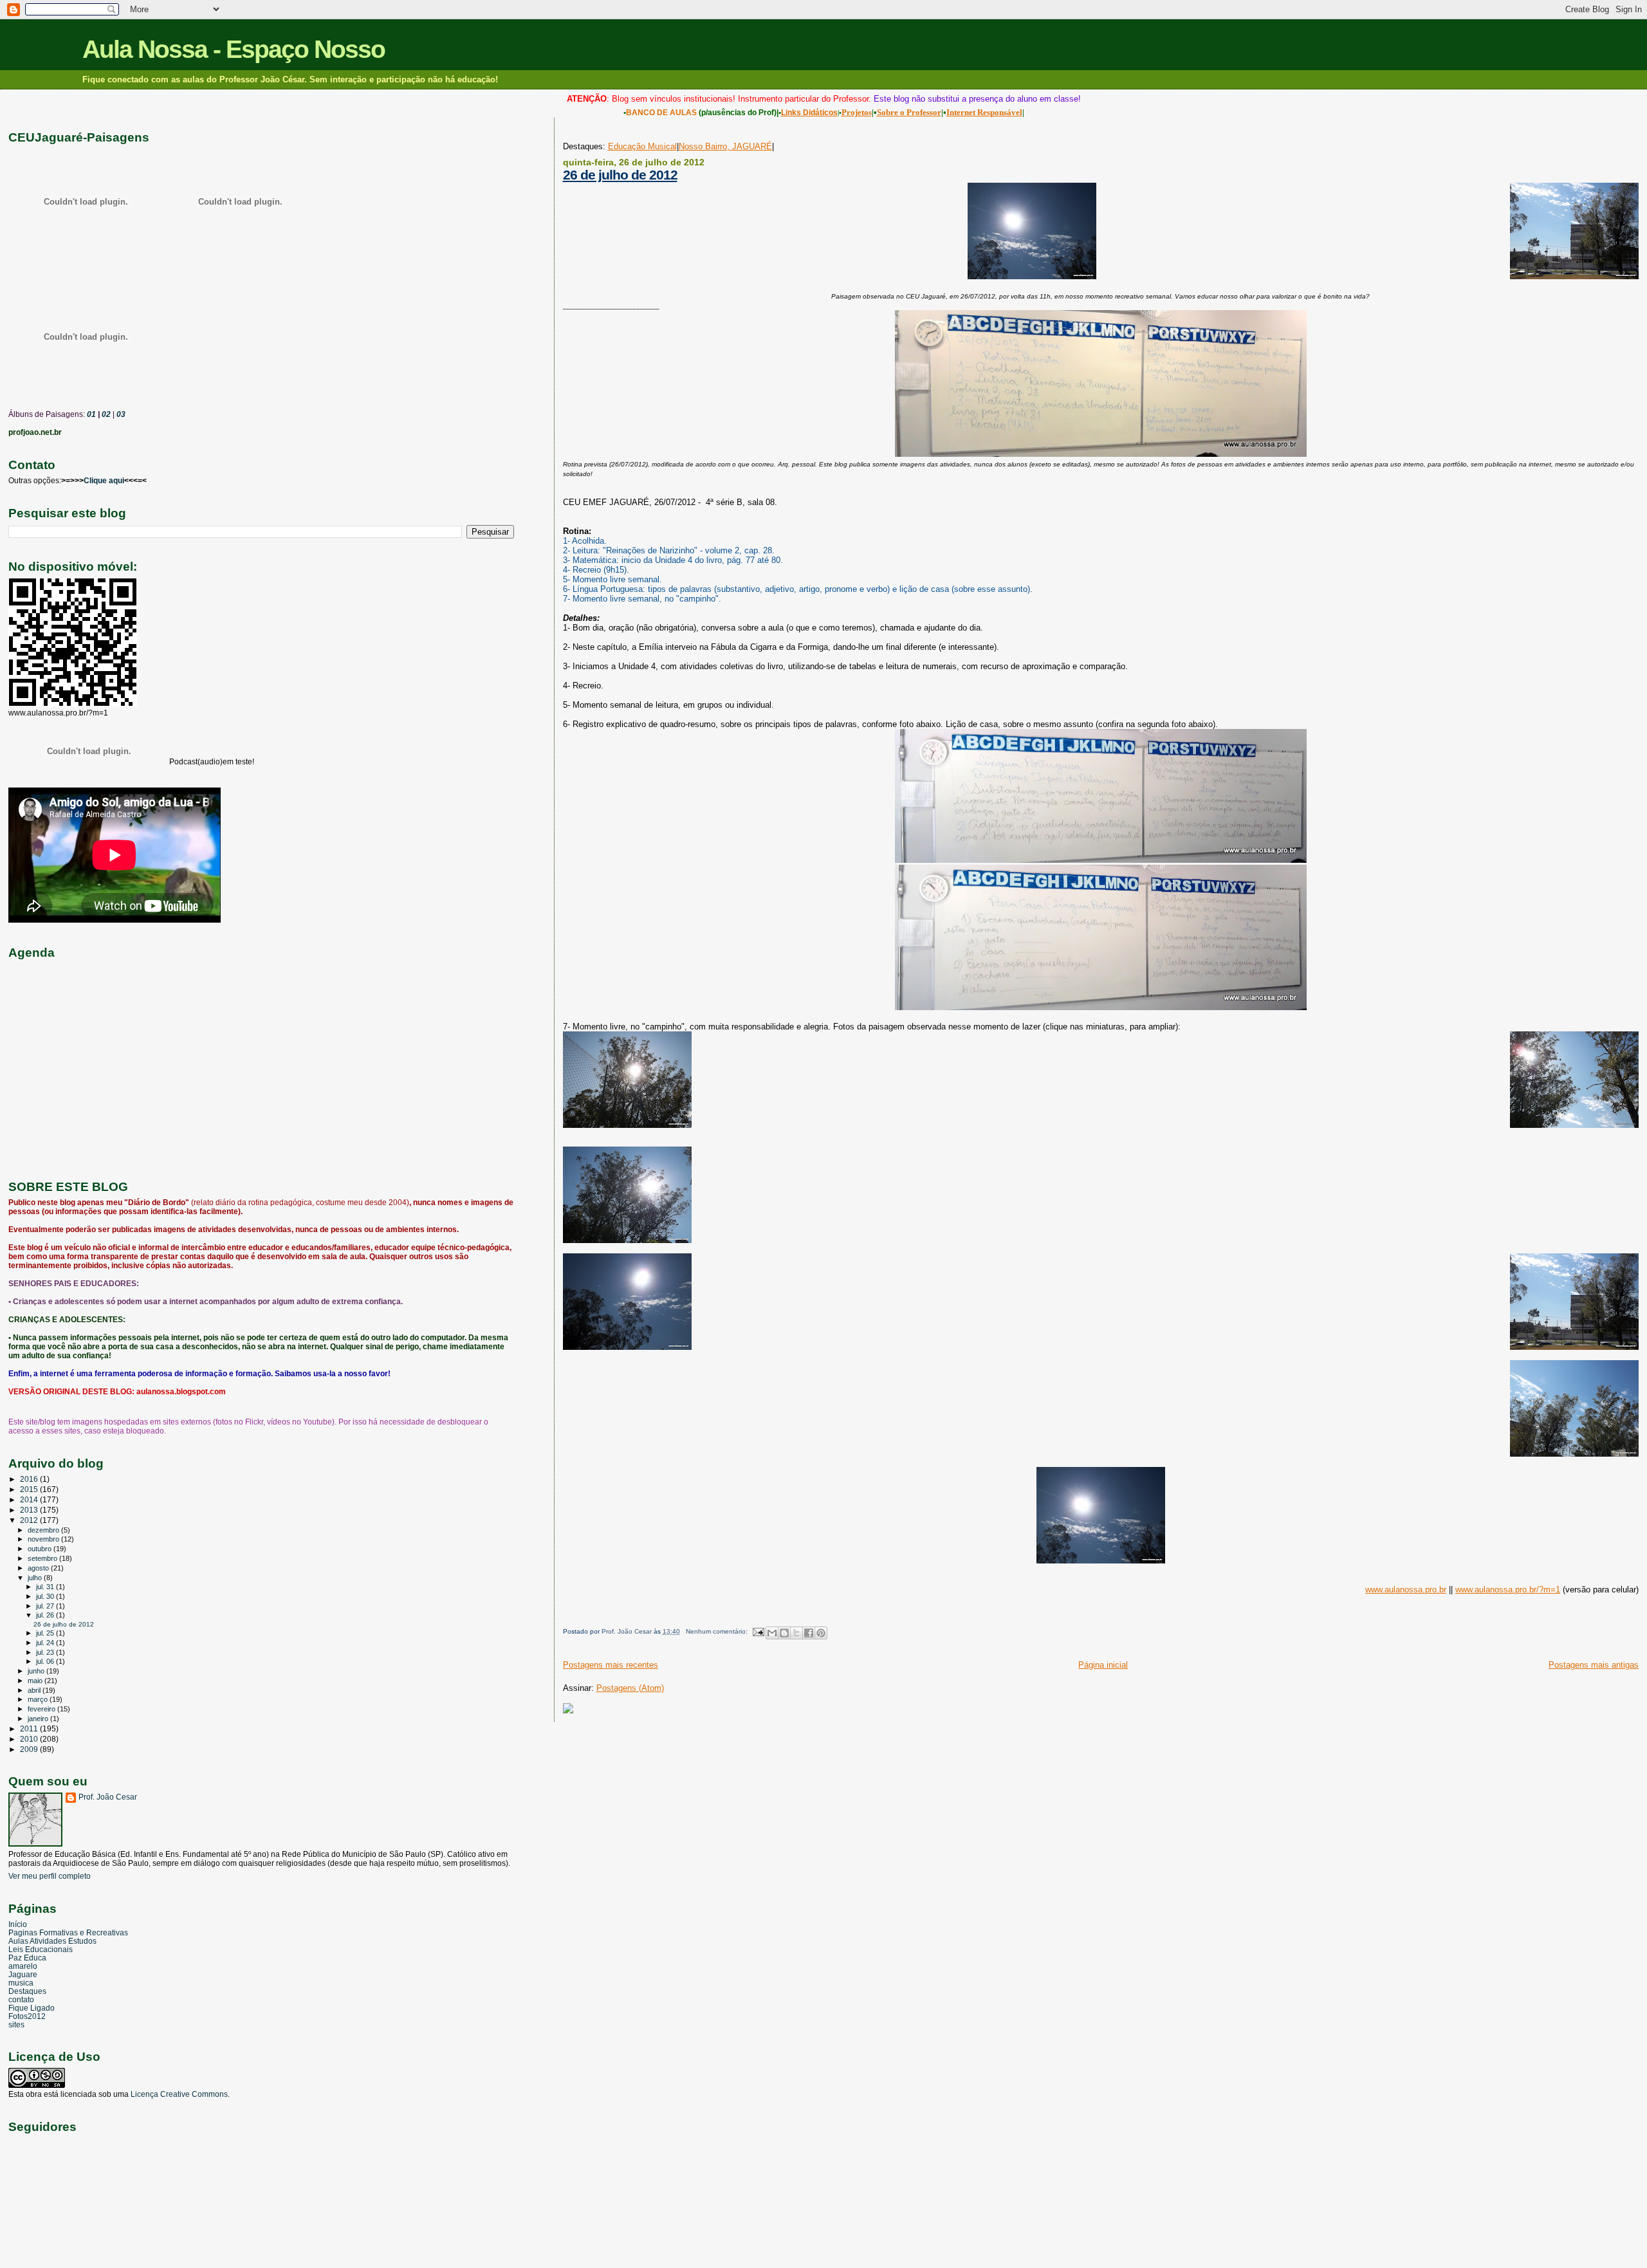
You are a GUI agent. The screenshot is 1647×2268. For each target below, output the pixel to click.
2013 (30, 1510)
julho (36, 1578)
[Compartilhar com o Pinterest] (821, 1633)
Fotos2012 (27, 2016)
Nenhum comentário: (718, 1631)
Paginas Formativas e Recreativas (68, 1932)
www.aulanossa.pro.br (1406, 1590)
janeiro (39, 1719)
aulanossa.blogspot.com (181, 1392)
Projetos (857, 112)
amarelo (23, 1966)
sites (16, 2024)
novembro (44, 1539)
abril (35, 1690)
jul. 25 (46, 1633)
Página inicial (1103, 1665)
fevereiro (42, 1709)
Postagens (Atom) (630, 1688)
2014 (30, 1499)
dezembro (44, 1530)
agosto (39, 1568)
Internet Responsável (984, 112)
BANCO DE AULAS (661, 113)
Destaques (27, 1991)
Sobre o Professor (909, 112)
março (39, 1699)
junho (37, 1671)
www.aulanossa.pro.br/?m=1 (1508, 1590)
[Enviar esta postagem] (758, 1631)
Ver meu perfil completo (50, 1876)
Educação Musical (642, 146)
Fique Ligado (32, 2008)
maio (36, 1681)
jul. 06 (46, 1661)
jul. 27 (46, 1606)
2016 (30, 1479)
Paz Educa (27, 1958)
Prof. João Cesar (108, 1797)
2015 (30, 1489)
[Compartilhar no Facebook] (809, 1633)
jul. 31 (46, 1587)
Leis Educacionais (41, 1949)
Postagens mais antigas (1594, 1665)
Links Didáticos (809, 113)
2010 (30, 1739)
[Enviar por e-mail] (772, 1633)
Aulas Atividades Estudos (52, 1941)
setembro (43, 1558)
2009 (30, 1749)
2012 (30, 1520)
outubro (41, 1549)
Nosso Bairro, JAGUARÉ (725, 146)
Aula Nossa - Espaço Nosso (234, 49)
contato (21, 1999)
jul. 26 (46, 1615)
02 (105, 414)
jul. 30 (46, 1596)
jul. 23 (46, 1652)
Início (18, 1924)
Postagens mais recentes (611, 1665)
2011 (30, 1729)
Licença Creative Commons (179, 2094)
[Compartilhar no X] (796, 1633)
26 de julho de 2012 (620, 175)
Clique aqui (104, 481)
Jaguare (23, 1974)
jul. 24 (46, 1643)
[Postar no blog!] (784, 1633)
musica (21, 1983)
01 (90, 414)
